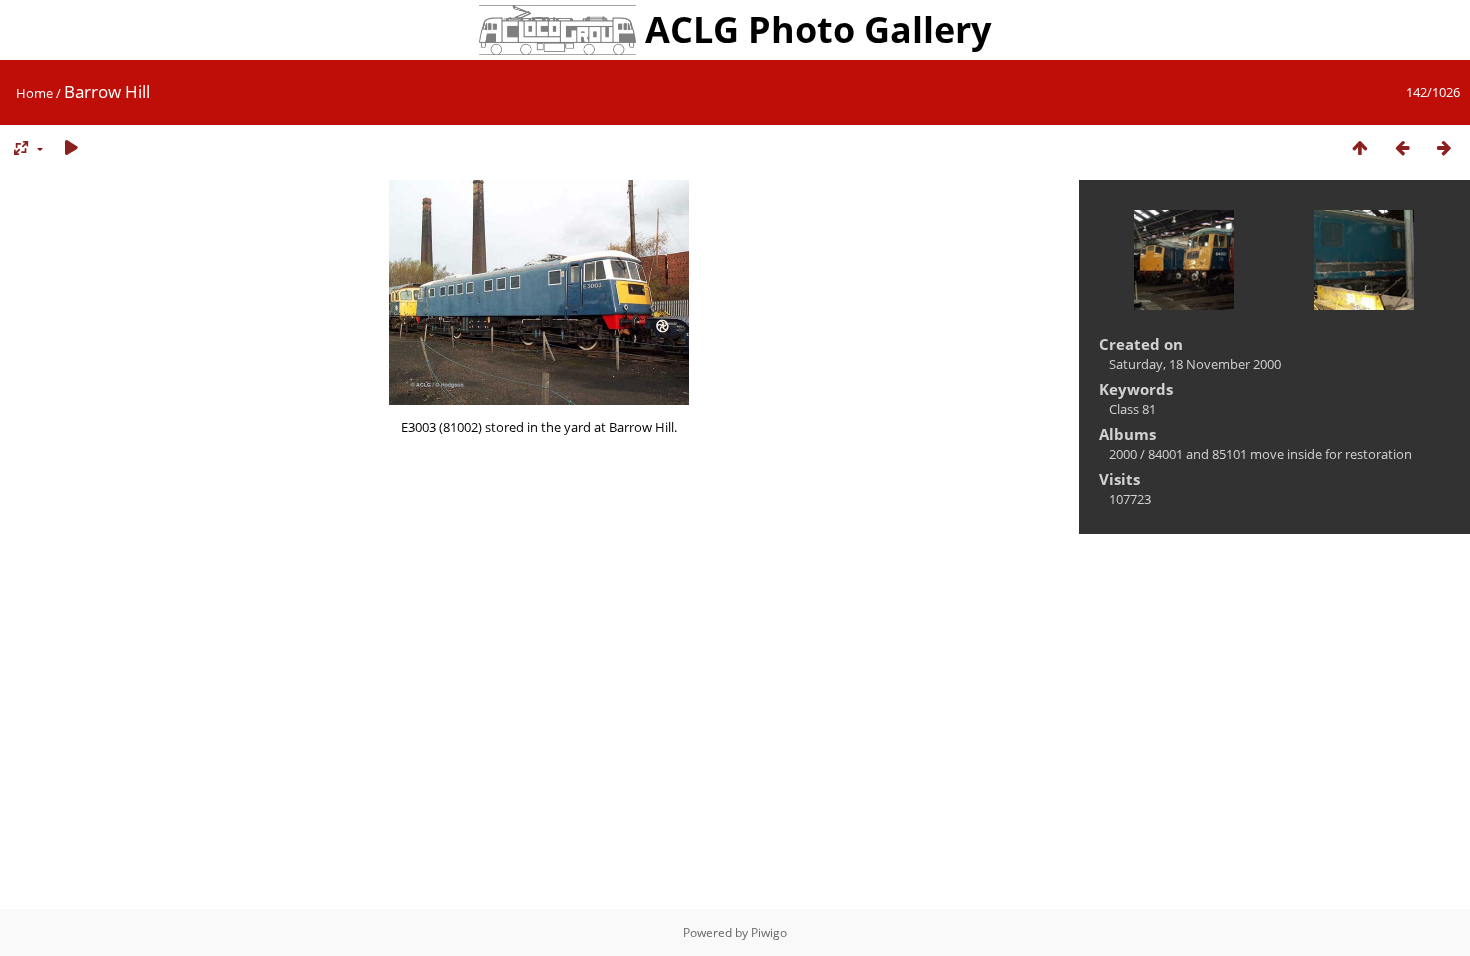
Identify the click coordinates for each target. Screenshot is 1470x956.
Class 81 (1132, 409)
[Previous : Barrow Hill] (1402, 148)
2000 (1123, 454)
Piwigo (769, 932)
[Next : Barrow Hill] (1444, 148)
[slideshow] (71, 148)
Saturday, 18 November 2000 (1195, 364)
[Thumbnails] (1360, 148)
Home (34, 93)
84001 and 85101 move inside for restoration (1280, 454)
